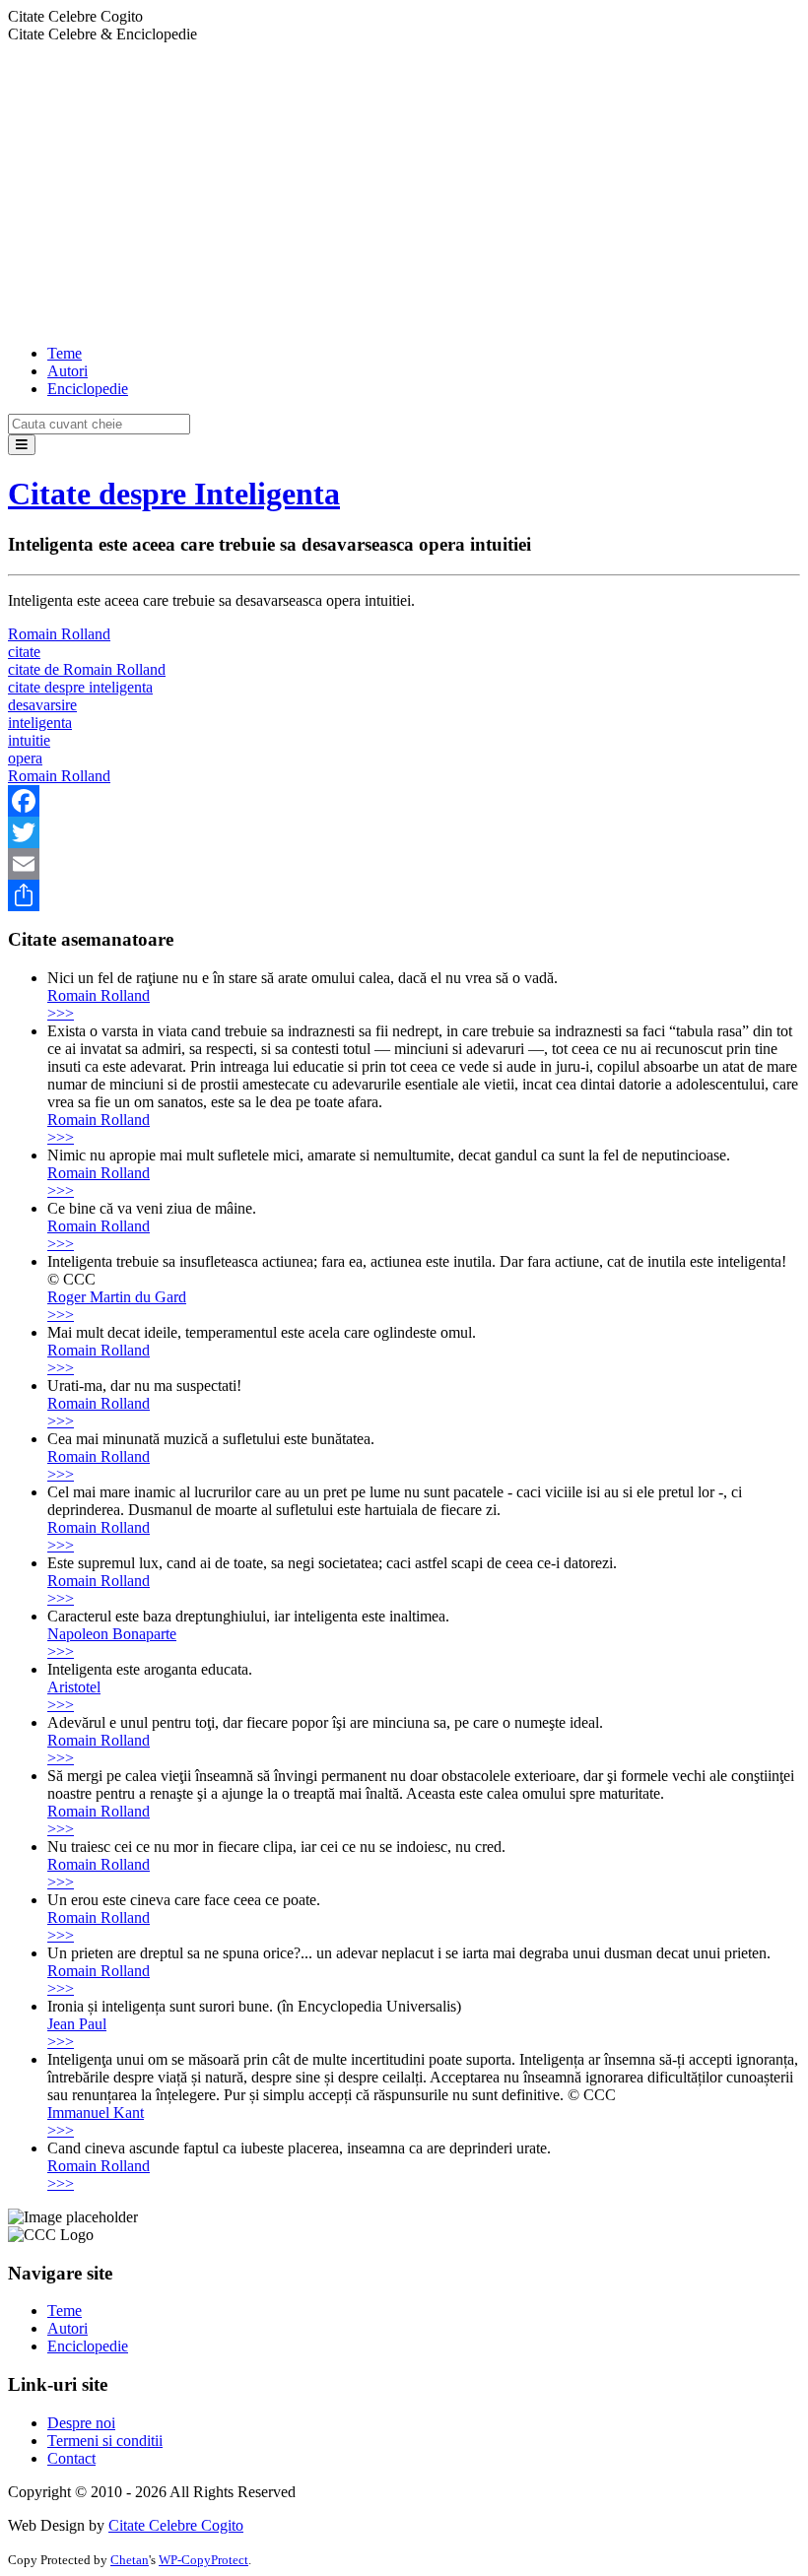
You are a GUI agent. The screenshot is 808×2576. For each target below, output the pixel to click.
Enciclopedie (88, 389)
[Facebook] (404, 801)
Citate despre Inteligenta (174, 494)
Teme (65, 353)
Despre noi (81, 2423)
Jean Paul (77, 2024)
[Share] (404, 895)
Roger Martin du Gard (117, 1297)
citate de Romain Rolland (87, 669)
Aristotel (74, 1687)
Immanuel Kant (96, 2113)
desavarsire (42, 705)
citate (24, 652)
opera (25, 758)
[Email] (404, 864)
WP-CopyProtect (203, 2560)
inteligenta (40, 723)
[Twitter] (404, 832)
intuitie (29, 740)
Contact (71, 2458)
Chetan (130, 2560)
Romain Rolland (59, 634)
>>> (61, 1013)
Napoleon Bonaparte (112, 1634)
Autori (67, 371)
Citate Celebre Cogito (176, 2525)
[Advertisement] (404, 191)
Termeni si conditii (105, 2441)
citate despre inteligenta (80, 687)
